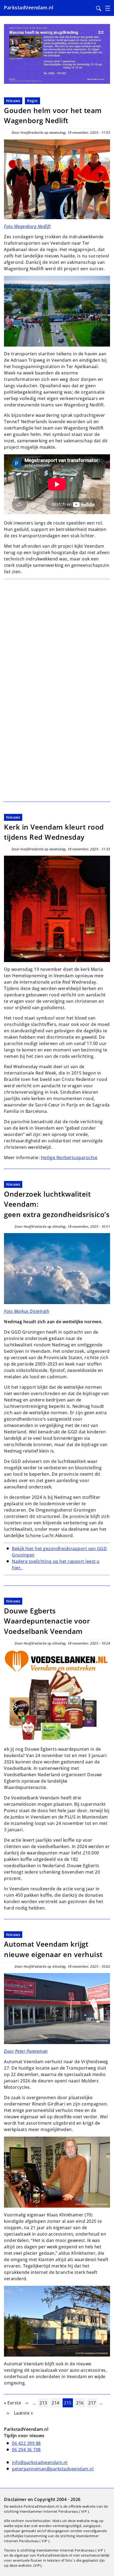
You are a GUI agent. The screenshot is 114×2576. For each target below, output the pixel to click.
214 (56, 2403)
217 (93, 2403)
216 (80, 2403)
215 (68, 2403)
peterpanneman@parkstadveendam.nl (53, 2469)
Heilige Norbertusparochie (69, 1158)
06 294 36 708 (26, 2450)
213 (44, 2403)
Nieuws (13, 101)
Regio (32, 101)
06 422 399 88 (26, 2443)
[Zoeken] (99, 9)
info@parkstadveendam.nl (40, 2462)
